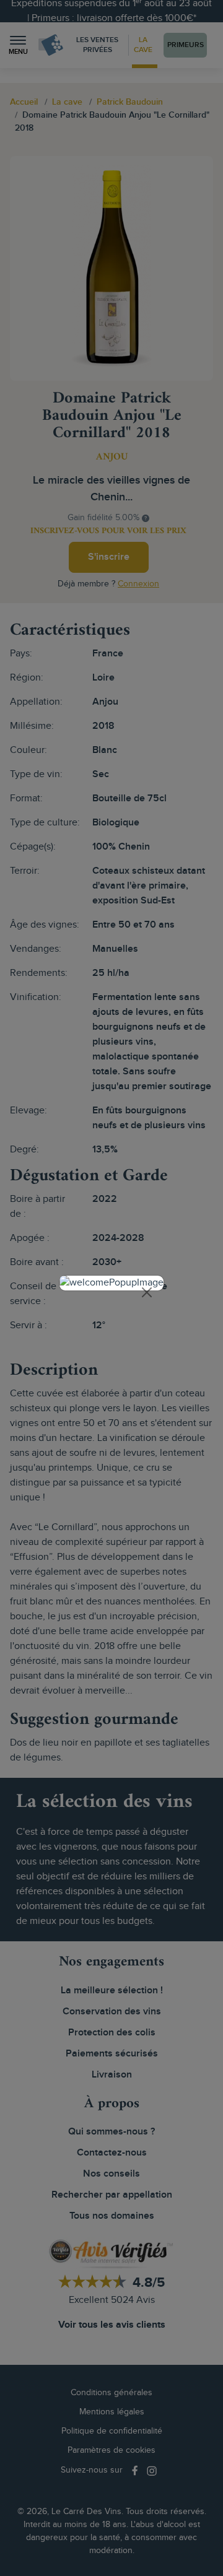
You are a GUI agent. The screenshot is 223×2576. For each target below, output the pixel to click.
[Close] (147, 1292)
